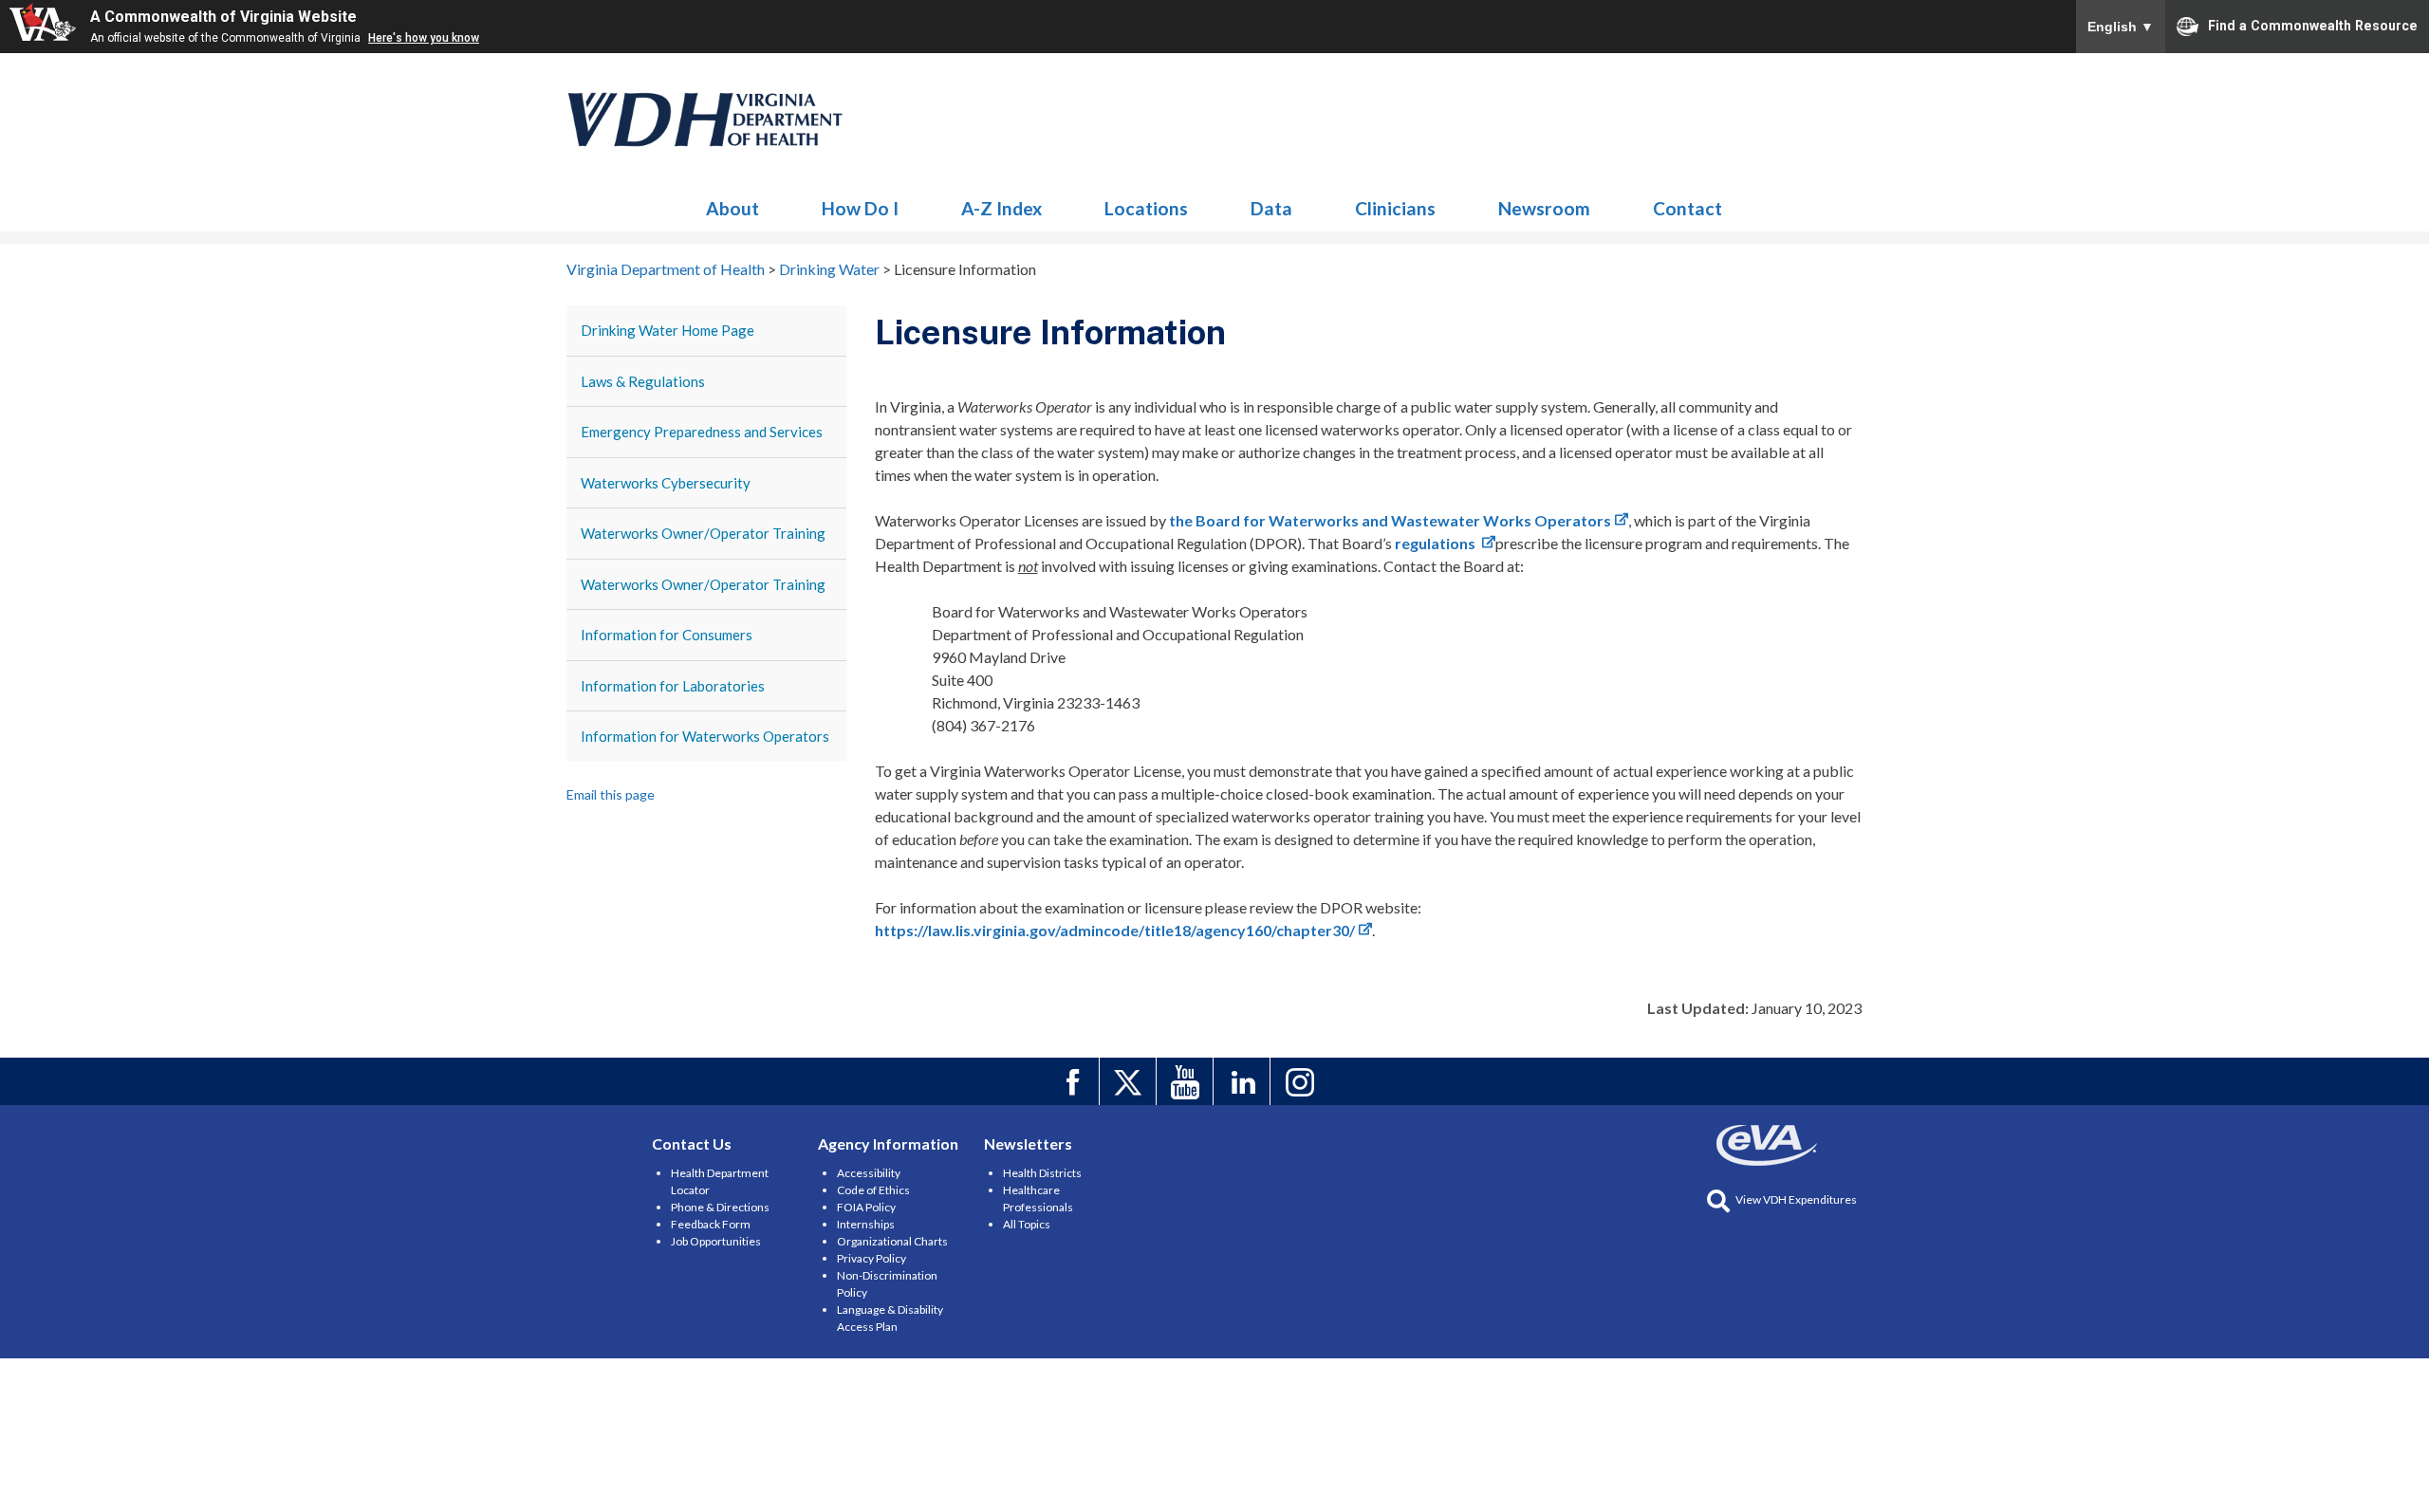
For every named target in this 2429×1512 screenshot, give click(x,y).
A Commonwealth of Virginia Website (223, 17)
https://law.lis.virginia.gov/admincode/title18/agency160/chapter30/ (1115, 930)
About (732, 208)
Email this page (611, 794)
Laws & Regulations (643, 381)
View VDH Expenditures (1796, 1199)
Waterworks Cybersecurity (666, 483)
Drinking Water (706, 120)
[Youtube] (1187, 1081)
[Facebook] (1074, 1081)
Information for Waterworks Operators (705, 736)
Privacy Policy (871, 1258)
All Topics (1027, 1224)
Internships (866, 1224)
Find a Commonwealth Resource (2313, 25)
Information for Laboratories (673, 686)
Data (1271, 208)
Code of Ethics (873, 1190)
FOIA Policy (866, 1207)
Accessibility (869, 1173)
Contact (1687, 208)
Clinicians (1395, 208)
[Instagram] (1301, 1081)
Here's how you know (424, 38)
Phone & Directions (720, 1207)
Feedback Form (711, 1224)
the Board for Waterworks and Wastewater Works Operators (1390, 520)
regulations (1437, 543)
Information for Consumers (667, 635)
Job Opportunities (716, 1241)
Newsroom (1544, 208)
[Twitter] (1131, 1081)
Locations (1146, 208)
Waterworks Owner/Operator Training (703, 533)
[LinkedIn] (1244, 1081)
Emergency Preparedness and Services (702, 432)
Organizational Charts (892, 1241)
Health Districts (1042, 1173)
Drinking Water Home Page (668, 330)
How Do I (860, 208)
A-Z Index (1001, 208)
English (2121, 27)
